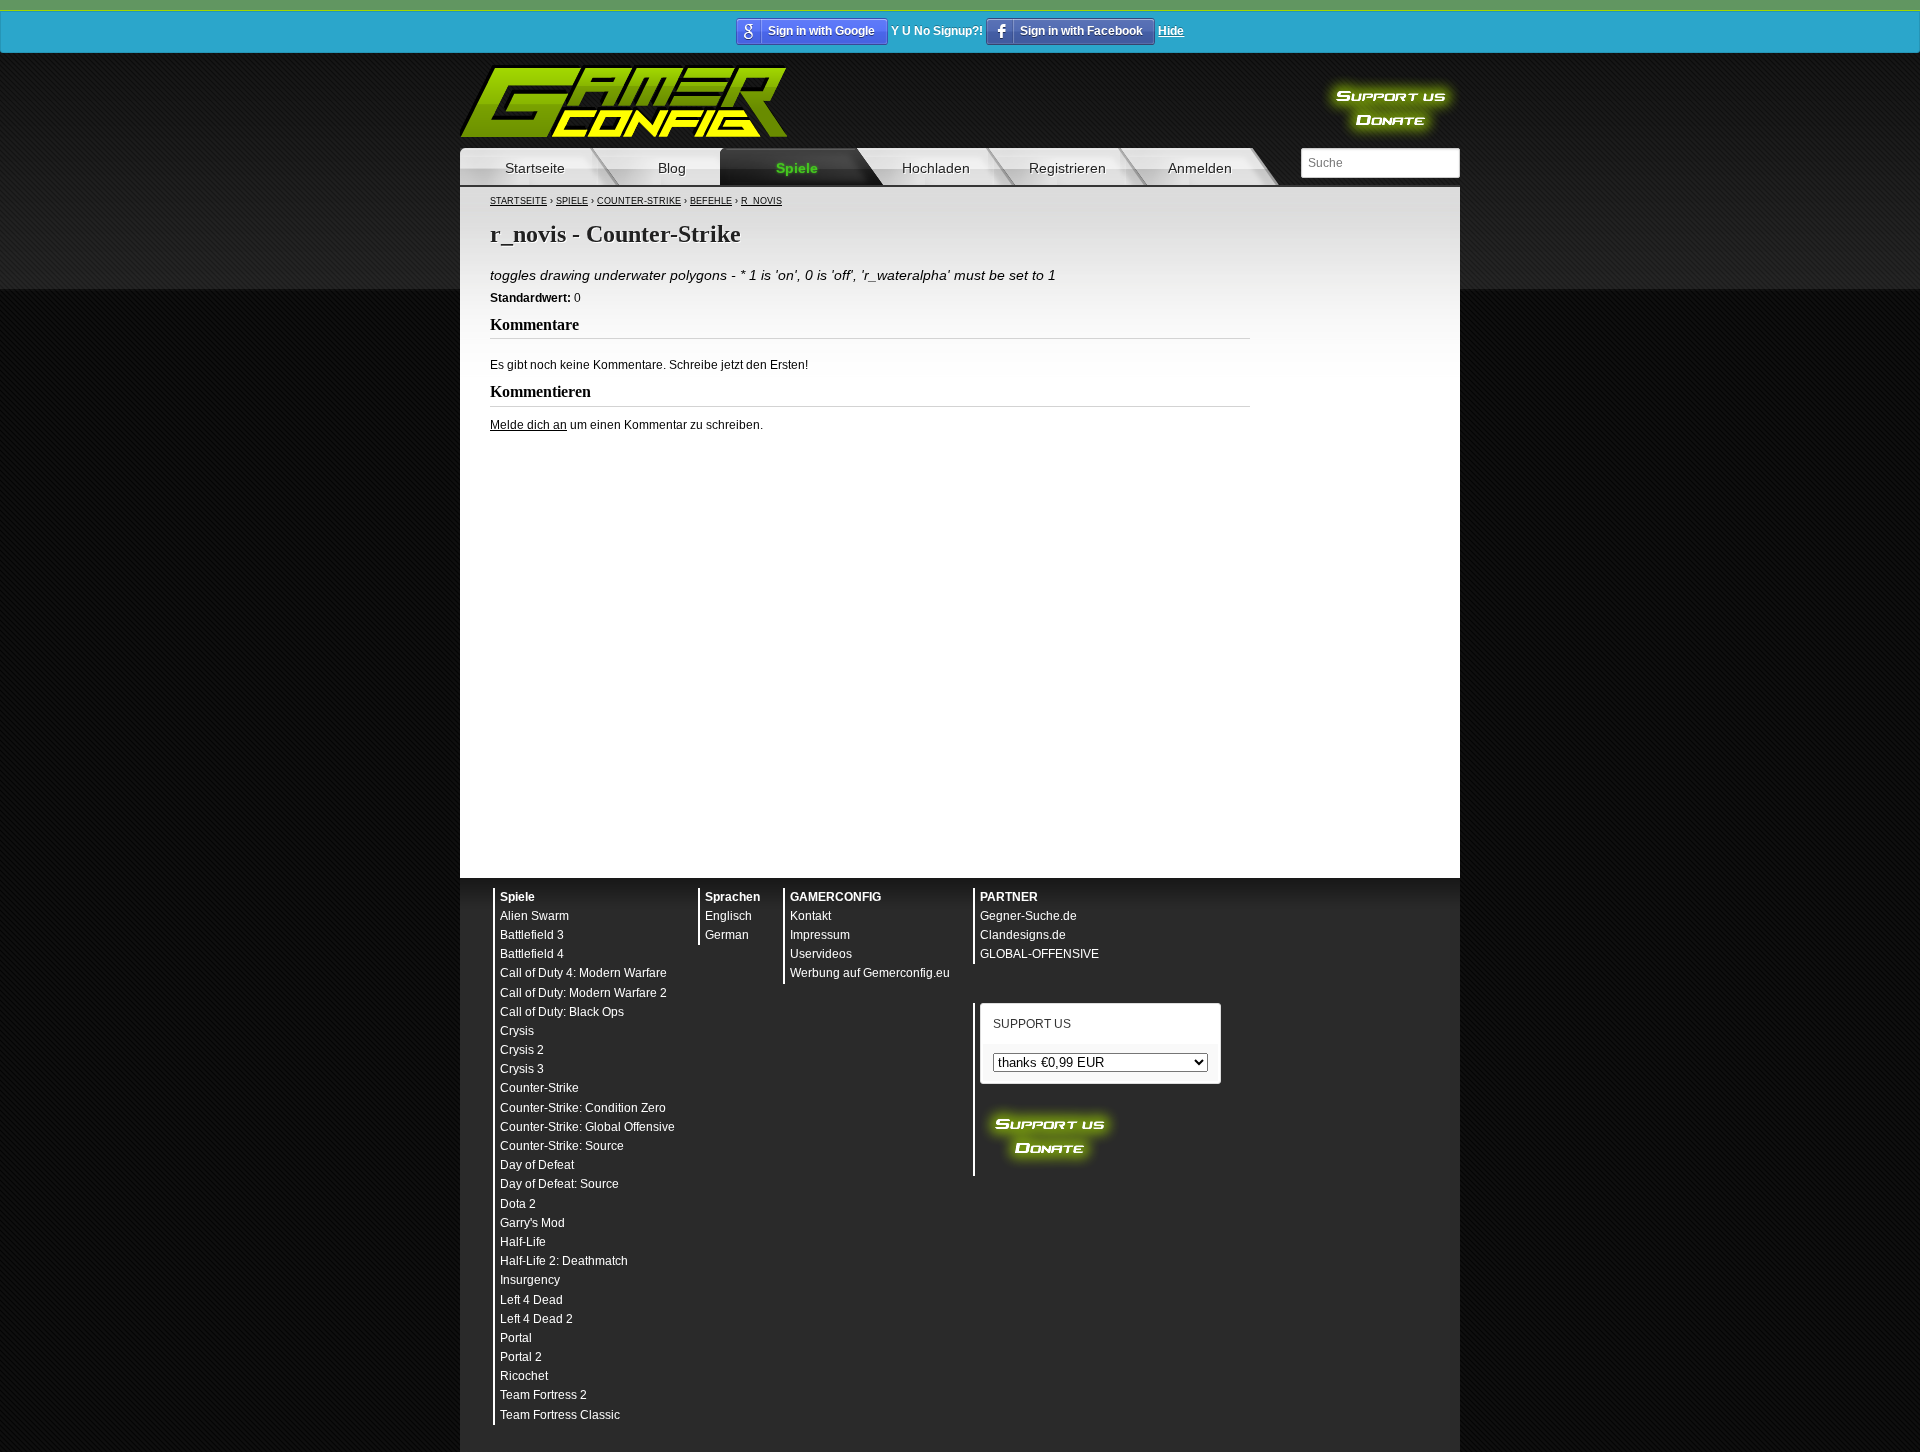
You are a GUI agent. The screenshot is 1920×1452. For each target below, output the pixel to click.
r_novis (761, 201)
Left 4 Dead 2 (536, 1319)
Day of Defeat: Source (559, 1184)
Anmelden (1200, 168)
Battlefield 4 (532, 954)
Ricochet (524, 1376)
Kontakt (810, 916)
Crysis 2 (522, 1050)
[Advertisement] (870, 488)
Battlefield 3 (532, 935)
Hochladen (936, 168)
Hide (1171, 31)
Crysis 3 (522, 1069)
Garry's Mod (532, 1223)
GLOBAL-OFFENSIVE (1039, 954)
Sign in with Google (821, 31)
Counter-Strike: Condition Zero (583, 1108)
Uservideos (821, 954)
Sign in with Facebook (1081, 31)
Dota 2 (518, 1204)
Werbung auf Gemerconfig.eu (870, 973)
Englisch (728, 916)
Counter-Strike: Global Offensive (587, 1127)
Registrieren (1067, 168)
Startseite (535, 168)
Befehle (711, 201)
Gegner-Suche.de (1028, 916)
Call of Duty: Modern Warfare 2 (583, 993)
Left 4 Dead (531, 1300)
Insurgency (530, 1280)
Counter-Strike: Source (562, 1146)
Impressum (820, 935)
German (727, 935)
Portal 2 (521, 1357)
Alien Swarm (534, 916)
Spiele (797, 168)
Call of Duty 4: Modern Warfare (583, 973)
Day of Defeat (537, 1165)
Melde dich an (528, 425)
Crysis (517, 1031)
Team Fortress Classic (560, 1415)
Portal (516, 1338)
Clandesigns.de (1023, 935)
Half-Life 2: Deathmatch (564, 1261)
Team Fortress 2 (543, 1395)
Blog (672, 168)
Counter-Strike (639, 201)
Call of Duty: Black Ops (562, 1012)
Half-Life (523, 1242)
